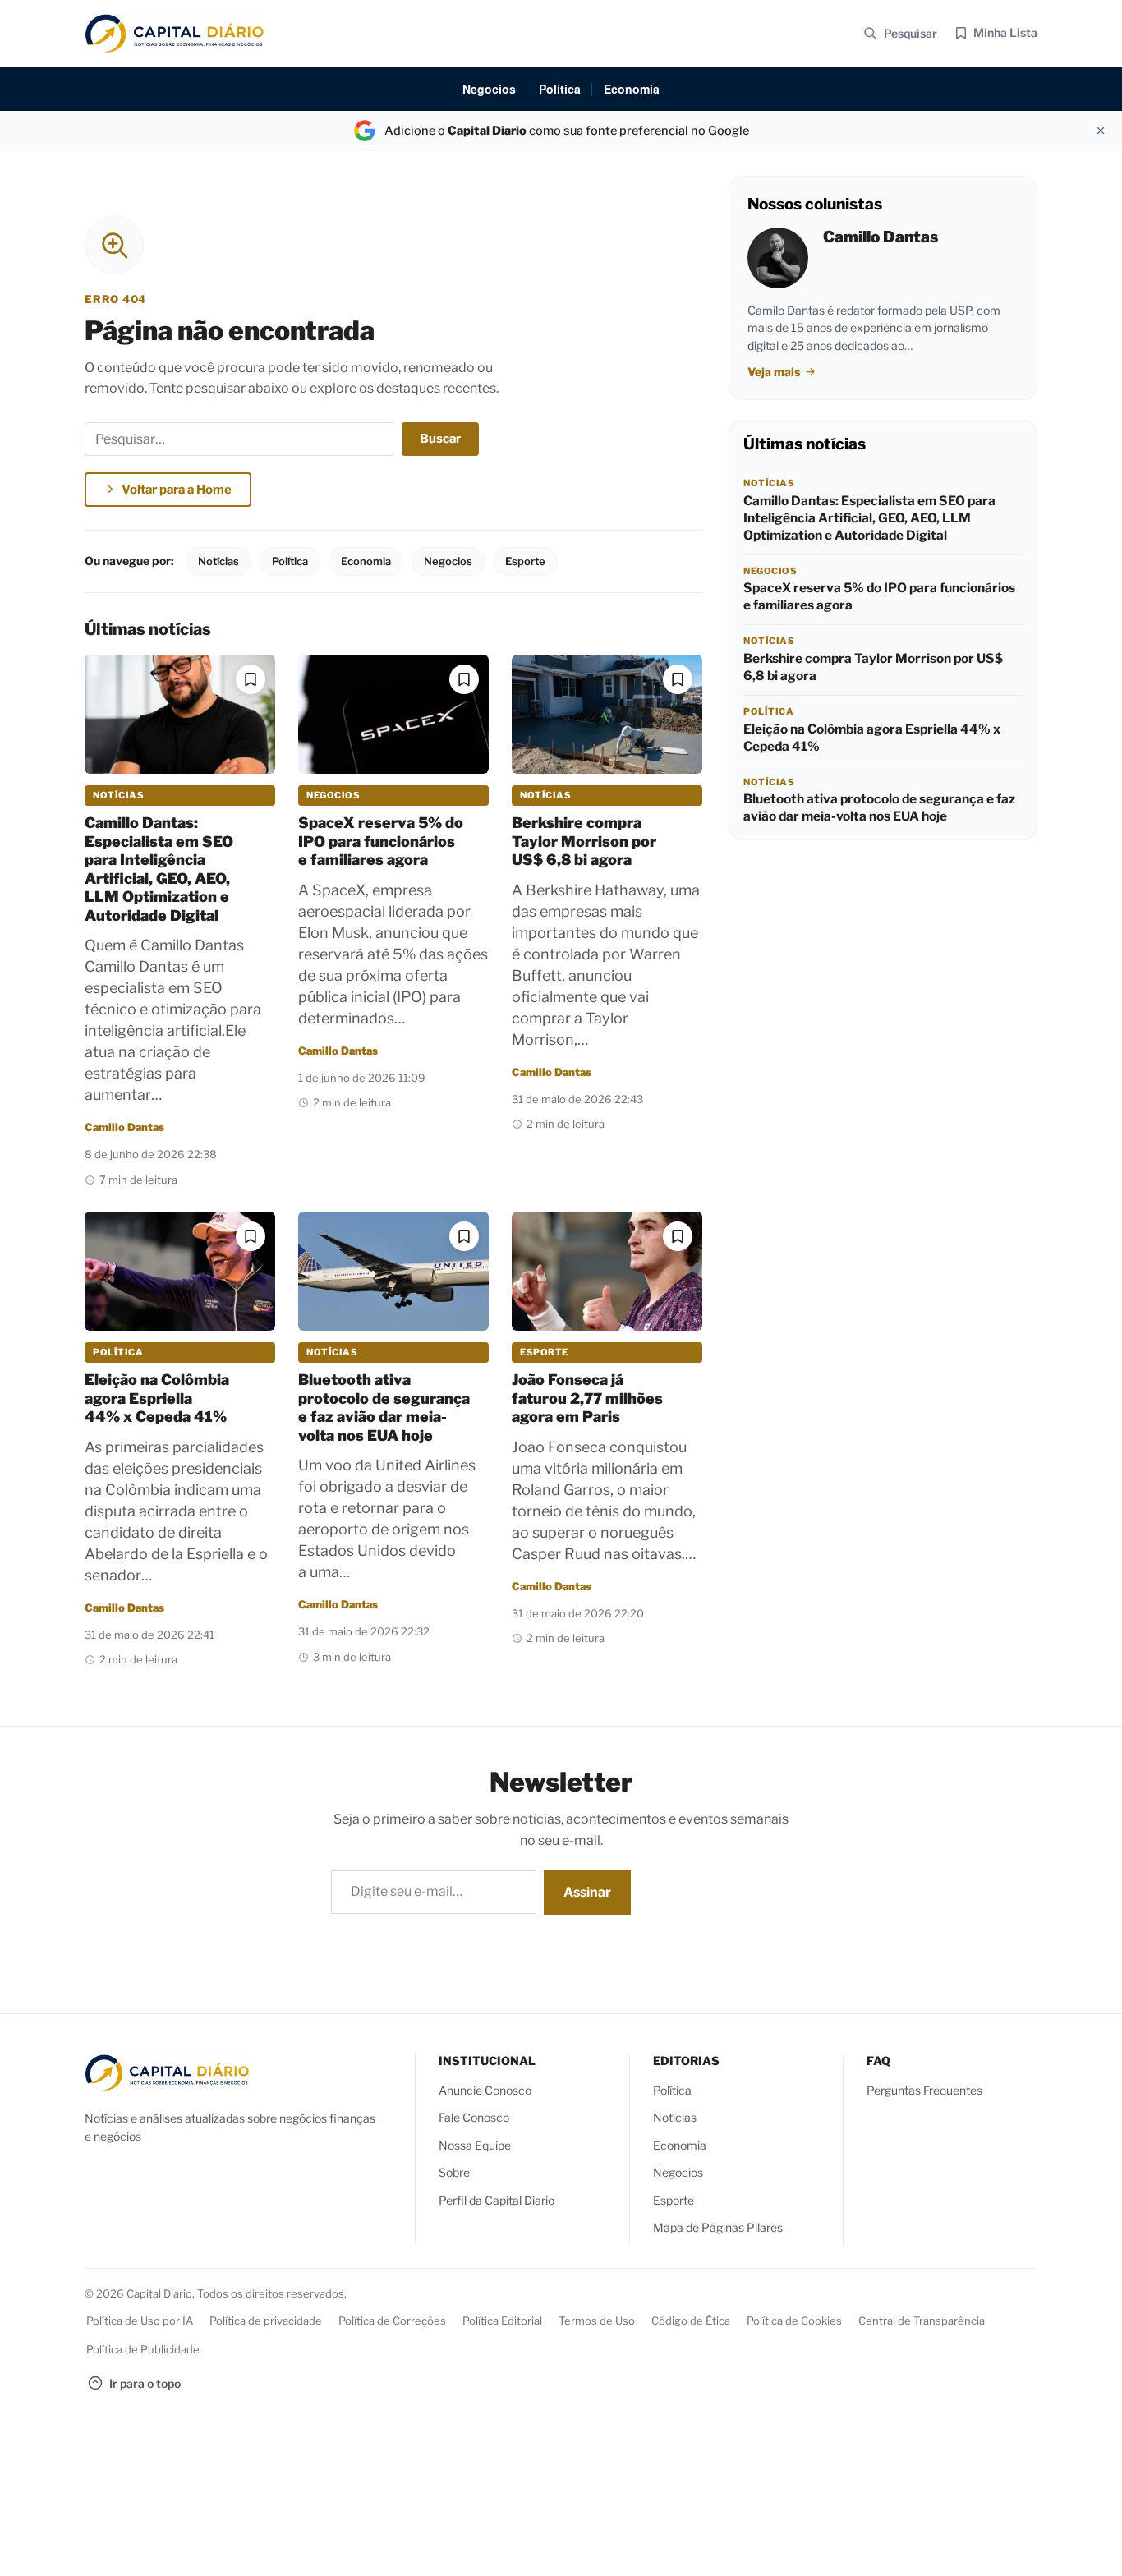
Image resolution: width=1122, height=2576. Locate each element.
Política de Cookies (794, 2321)
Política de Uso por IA (140, 2321)
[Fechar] (1101, 131)
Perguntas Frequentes (924, 2090)
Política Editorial (502, 2321)
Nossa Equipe (475, 2145)
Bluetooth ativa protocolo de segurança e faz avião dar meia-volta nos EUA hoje (384, 1408)
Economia (632, 89)
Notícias (218, 561)
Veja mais (775, 372)
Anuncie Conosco (485, 2090)
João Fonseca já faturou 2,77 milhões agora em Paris (587, 1398)
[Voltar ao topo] (1085, 2549)
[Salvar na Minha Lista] (251, 679)
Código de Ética (691, 2321)
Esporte (525, 561)
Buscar (440, 439)
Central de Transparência (922, 2321)
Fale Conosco (474, 2118)
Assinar (587, 1892)
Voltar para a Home (177, 490)
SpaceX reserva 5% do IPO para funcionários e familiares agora (381, 841)
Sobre (454, 2173)
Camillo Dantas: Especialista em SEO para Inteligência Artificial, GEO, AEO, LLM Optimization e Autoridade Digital (159, 869)
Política (560, 89)
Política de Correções (392, 2321)
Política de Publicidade (143, 2349)
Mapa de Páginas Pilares (718, 2228)
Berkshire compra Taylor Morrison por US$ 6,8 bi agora (584, 841)
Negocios (489, 89)
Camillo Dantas (124, 1127)
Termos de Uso (597, 2321)
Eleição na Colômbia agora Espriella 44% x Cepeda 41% (157, 1398)
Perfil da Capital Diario (497, 2200)
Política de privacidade (266, 2321)
